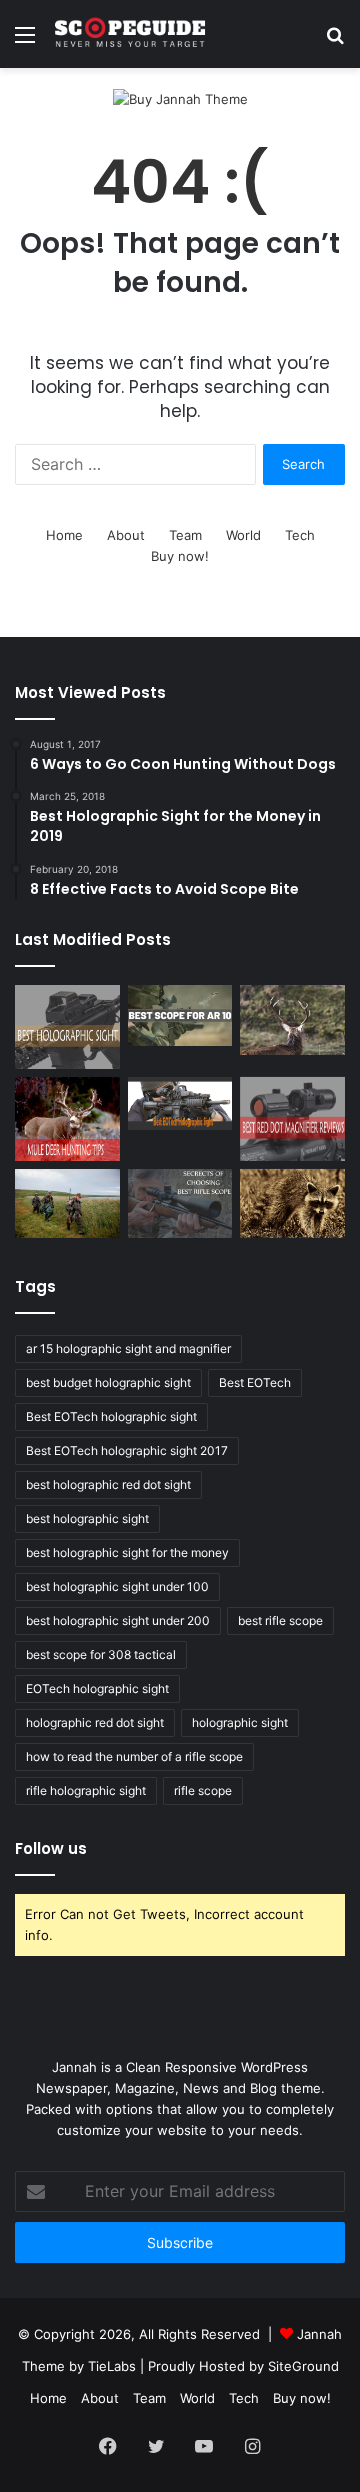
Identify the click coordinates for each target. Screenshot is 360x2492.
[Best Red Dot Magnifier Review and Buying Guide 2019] (292, 1119)
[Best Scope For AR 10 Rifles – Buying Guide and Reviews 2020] (180, 1015)
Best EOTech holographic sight (111, 1416)
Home (64, 535)
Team (185, 535)
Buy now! (180, 556)
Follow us (51, 1848)
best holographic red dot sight (108, 1484)
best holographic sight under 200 (118, 1620)
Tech (300, 535)
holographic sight (240, 1722)
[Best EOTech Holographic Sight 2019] (180, 1103)
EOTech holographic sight (97, 1688)
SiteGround (303, 2366)
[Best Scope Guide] (130, 34)
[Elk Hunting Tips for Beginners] (292, 1020)
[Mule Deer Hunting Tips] (67, 1119)
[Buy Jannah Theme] (180, 98)
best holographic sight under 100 (117, 1586)
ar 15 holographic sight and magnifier (128, 1348)
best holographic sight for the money (127, 1552)
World (243, 535)
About (126, 535)
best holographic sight (87, 1518)
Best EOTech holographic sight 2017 (127, 1450)
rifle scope (203, 1790)
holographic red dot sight (95, 1722)
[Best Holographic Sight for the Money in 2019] (67, 1027)
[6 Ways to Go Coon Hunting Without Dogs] (292, 1204)
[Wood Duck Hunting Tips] (67, 1204)
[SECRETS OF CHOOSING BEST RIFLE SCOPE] (180, 1204)
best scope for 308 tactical (101, 1654)
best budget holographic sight (108, 1382)
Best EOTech (255, 1382)
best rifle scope (280, 1620)
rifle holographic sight (86, 1790)
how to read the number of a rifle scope (134, 1756)
